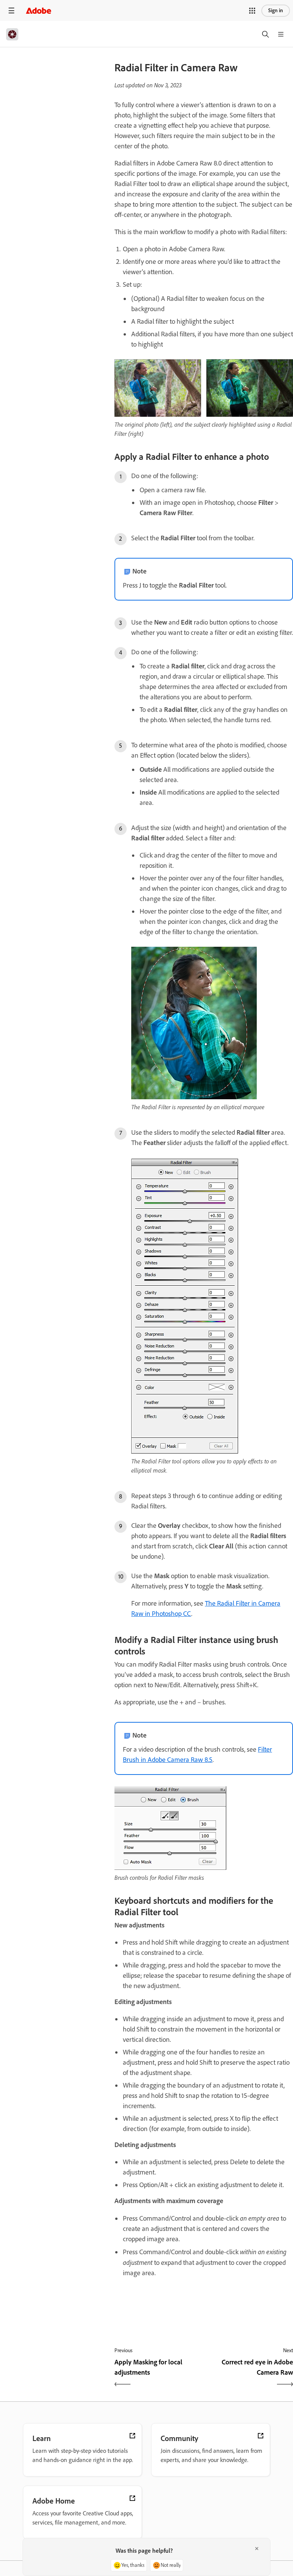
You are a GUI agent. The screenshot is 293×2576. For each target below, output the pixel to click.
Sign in (276, 10)
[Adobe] (39, 10)
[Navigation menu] (11, 10)
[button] (252, 11)
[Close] (257, 2549)
